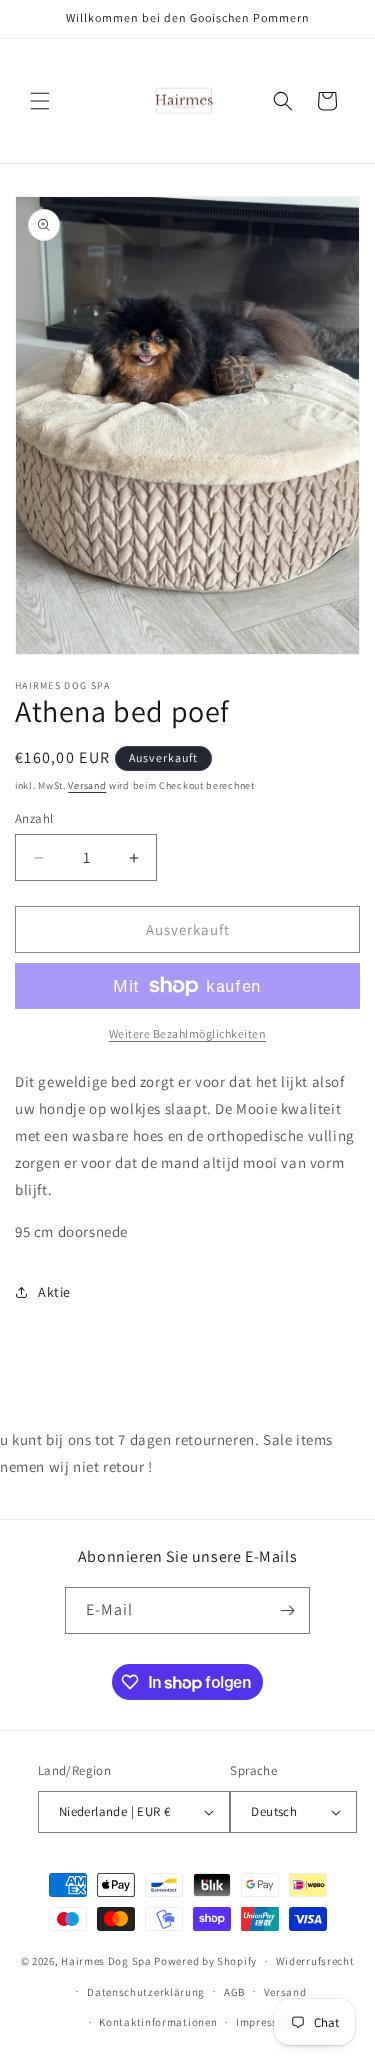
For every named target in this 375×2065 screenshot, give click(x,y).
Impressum (265, 2022)
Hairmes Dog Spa (106, 1961)
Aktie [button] (54, 1292)
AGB (234, 1992)
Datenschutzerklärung (146, 1992)
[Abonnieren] (287, 1610)
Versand (87, 785)
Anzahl (34, 818)
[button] (40, 101)
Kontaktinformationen (158, 2022)
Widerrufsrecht (315, 1961)
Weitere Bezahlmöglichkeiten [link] (188, 1033)
